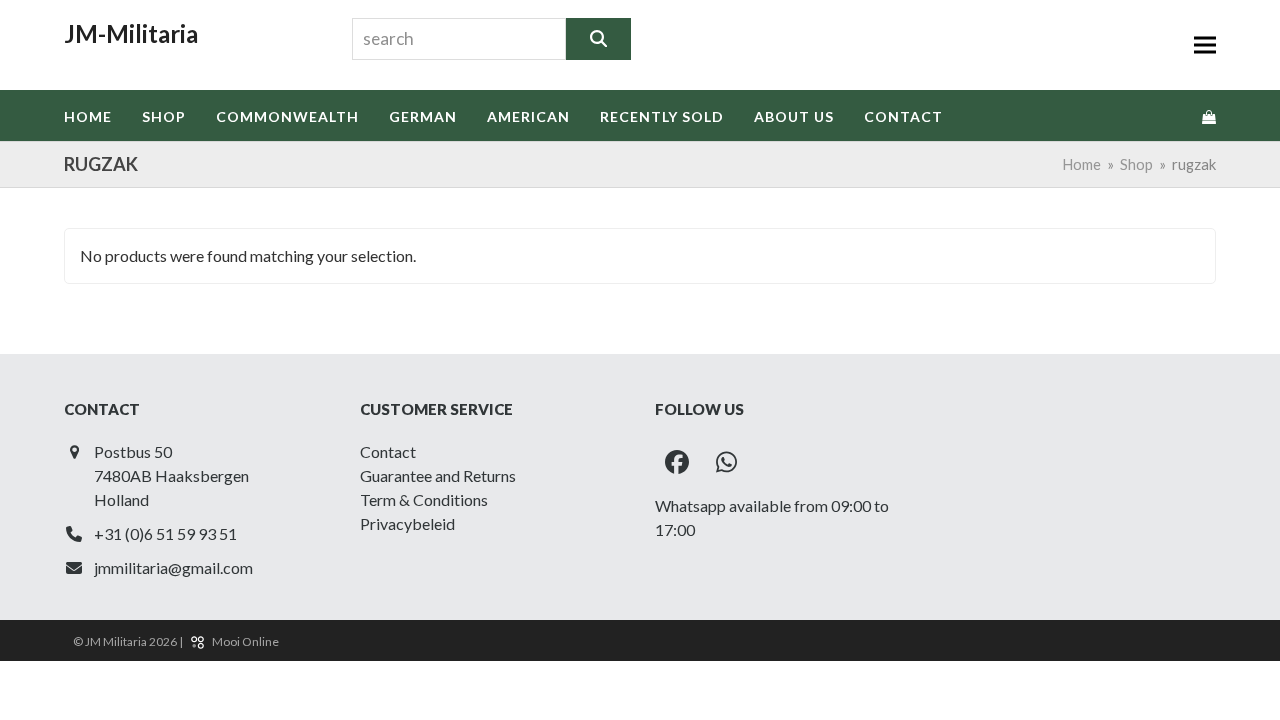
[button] (1205, 45)
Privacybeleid (407, 523)
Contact (388, 451)
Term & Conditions (424, 499)
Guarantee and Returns (438, 475)
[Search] (598, 39)
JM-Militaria (131, 33)
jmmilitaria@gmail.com (173, 567)
